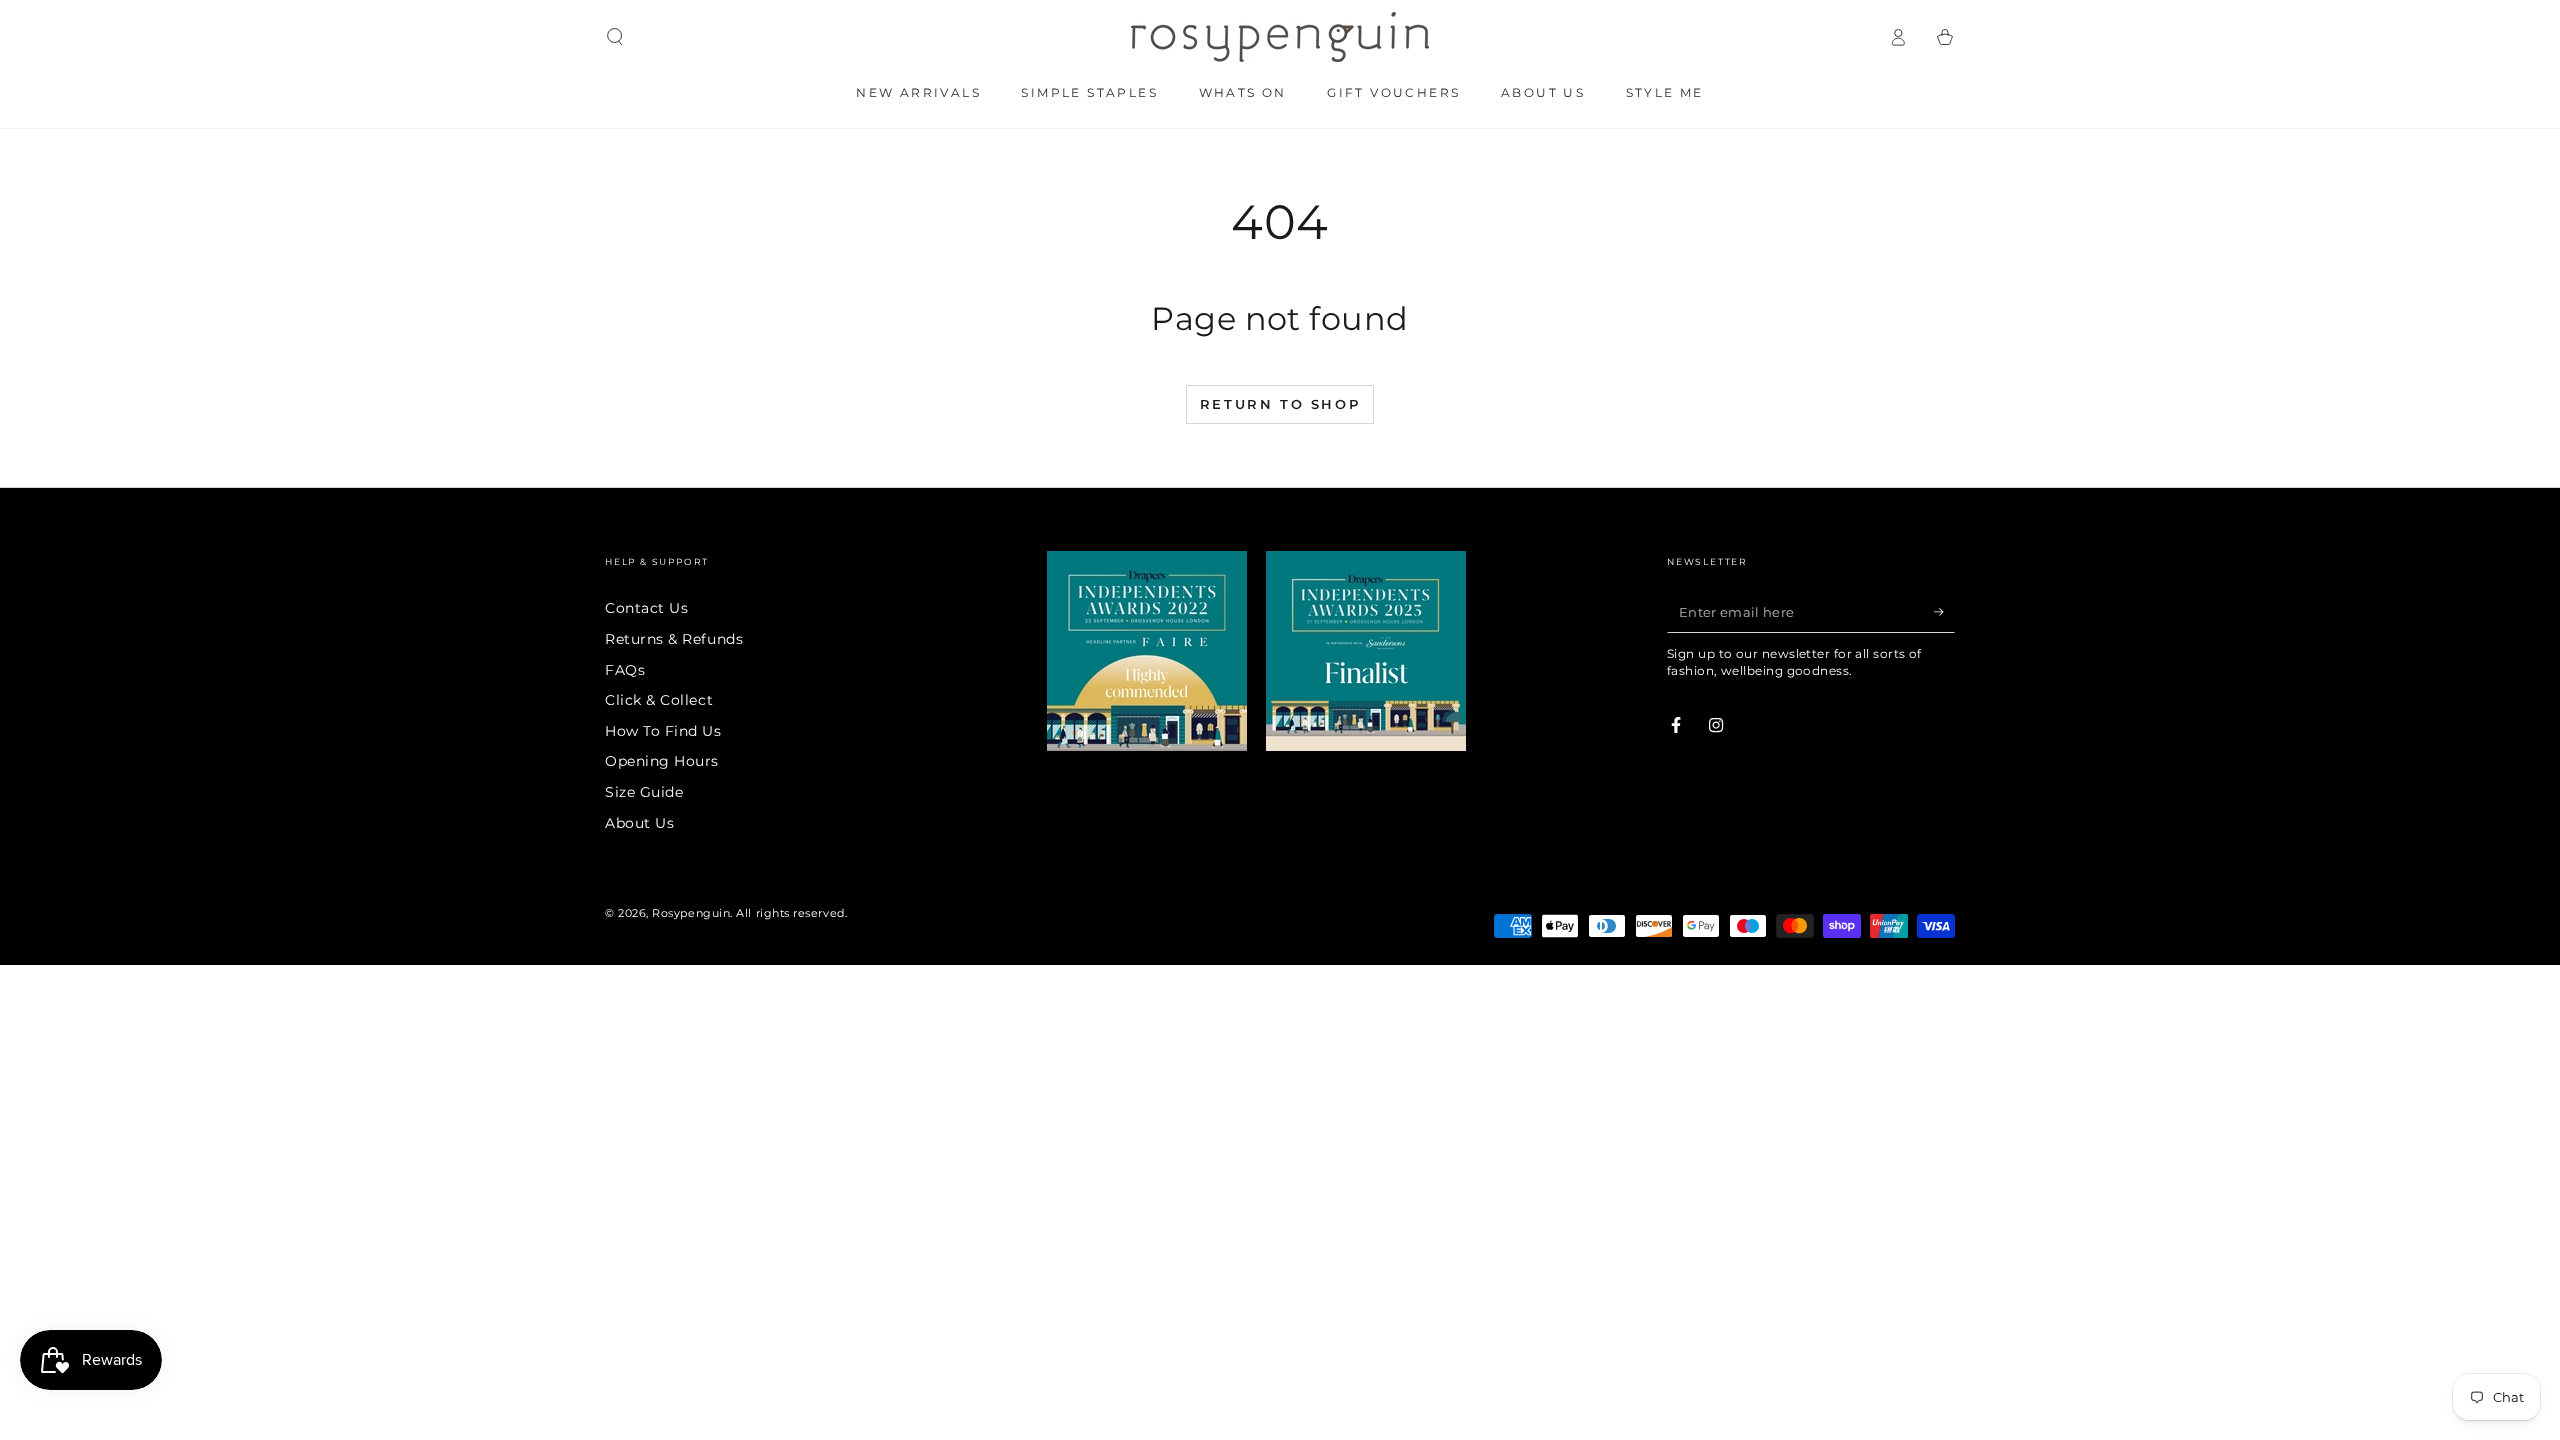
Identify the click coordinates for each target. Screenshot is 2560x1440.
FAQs (625, 670)
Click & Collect (659, 700)
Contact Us (646, 608)
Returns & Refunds (674, 639)
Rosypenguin (691, 913)
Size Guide (644, 792)
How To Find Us (663, 731)
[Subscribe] (1944, 612)
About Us (639, 823)
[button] (615, 37)
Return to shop (1280, 404)
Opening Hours (662, 761)
